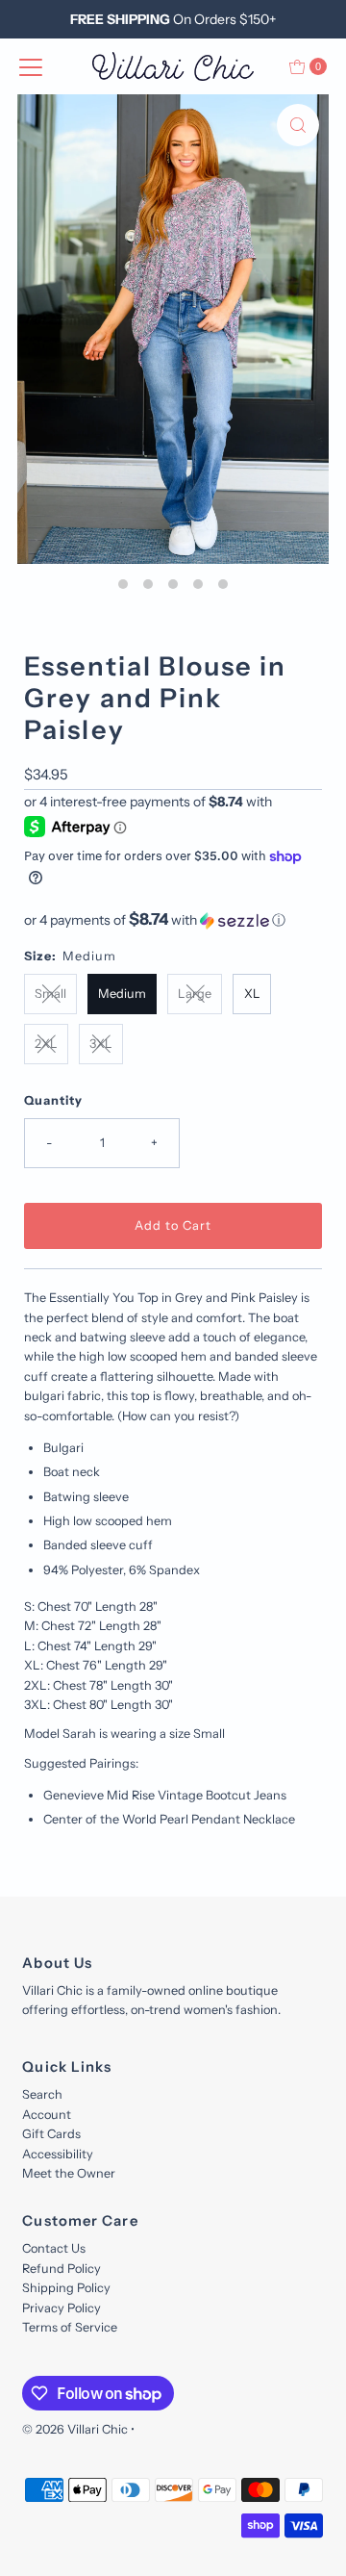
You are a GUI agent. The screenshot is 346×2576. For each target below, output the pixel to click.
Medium (122, 994)
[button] (173, 920)
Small (50, 994)
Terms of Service (70, 2327)
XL (252, 994)
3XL (101, 1044)
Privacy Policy (62, 2308)
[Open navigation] (31, 66)
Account (47, 2115)
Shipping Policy (66, 2288)
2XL (46, 1044)
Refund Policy (62, 2269)
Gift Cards (51, 2134)
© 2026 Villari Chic (75, 2429)
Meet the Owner (69, 2173)
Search (42, 2094)
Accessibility (58, 2154)
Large (195, 994)
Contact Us (54, 2248)
